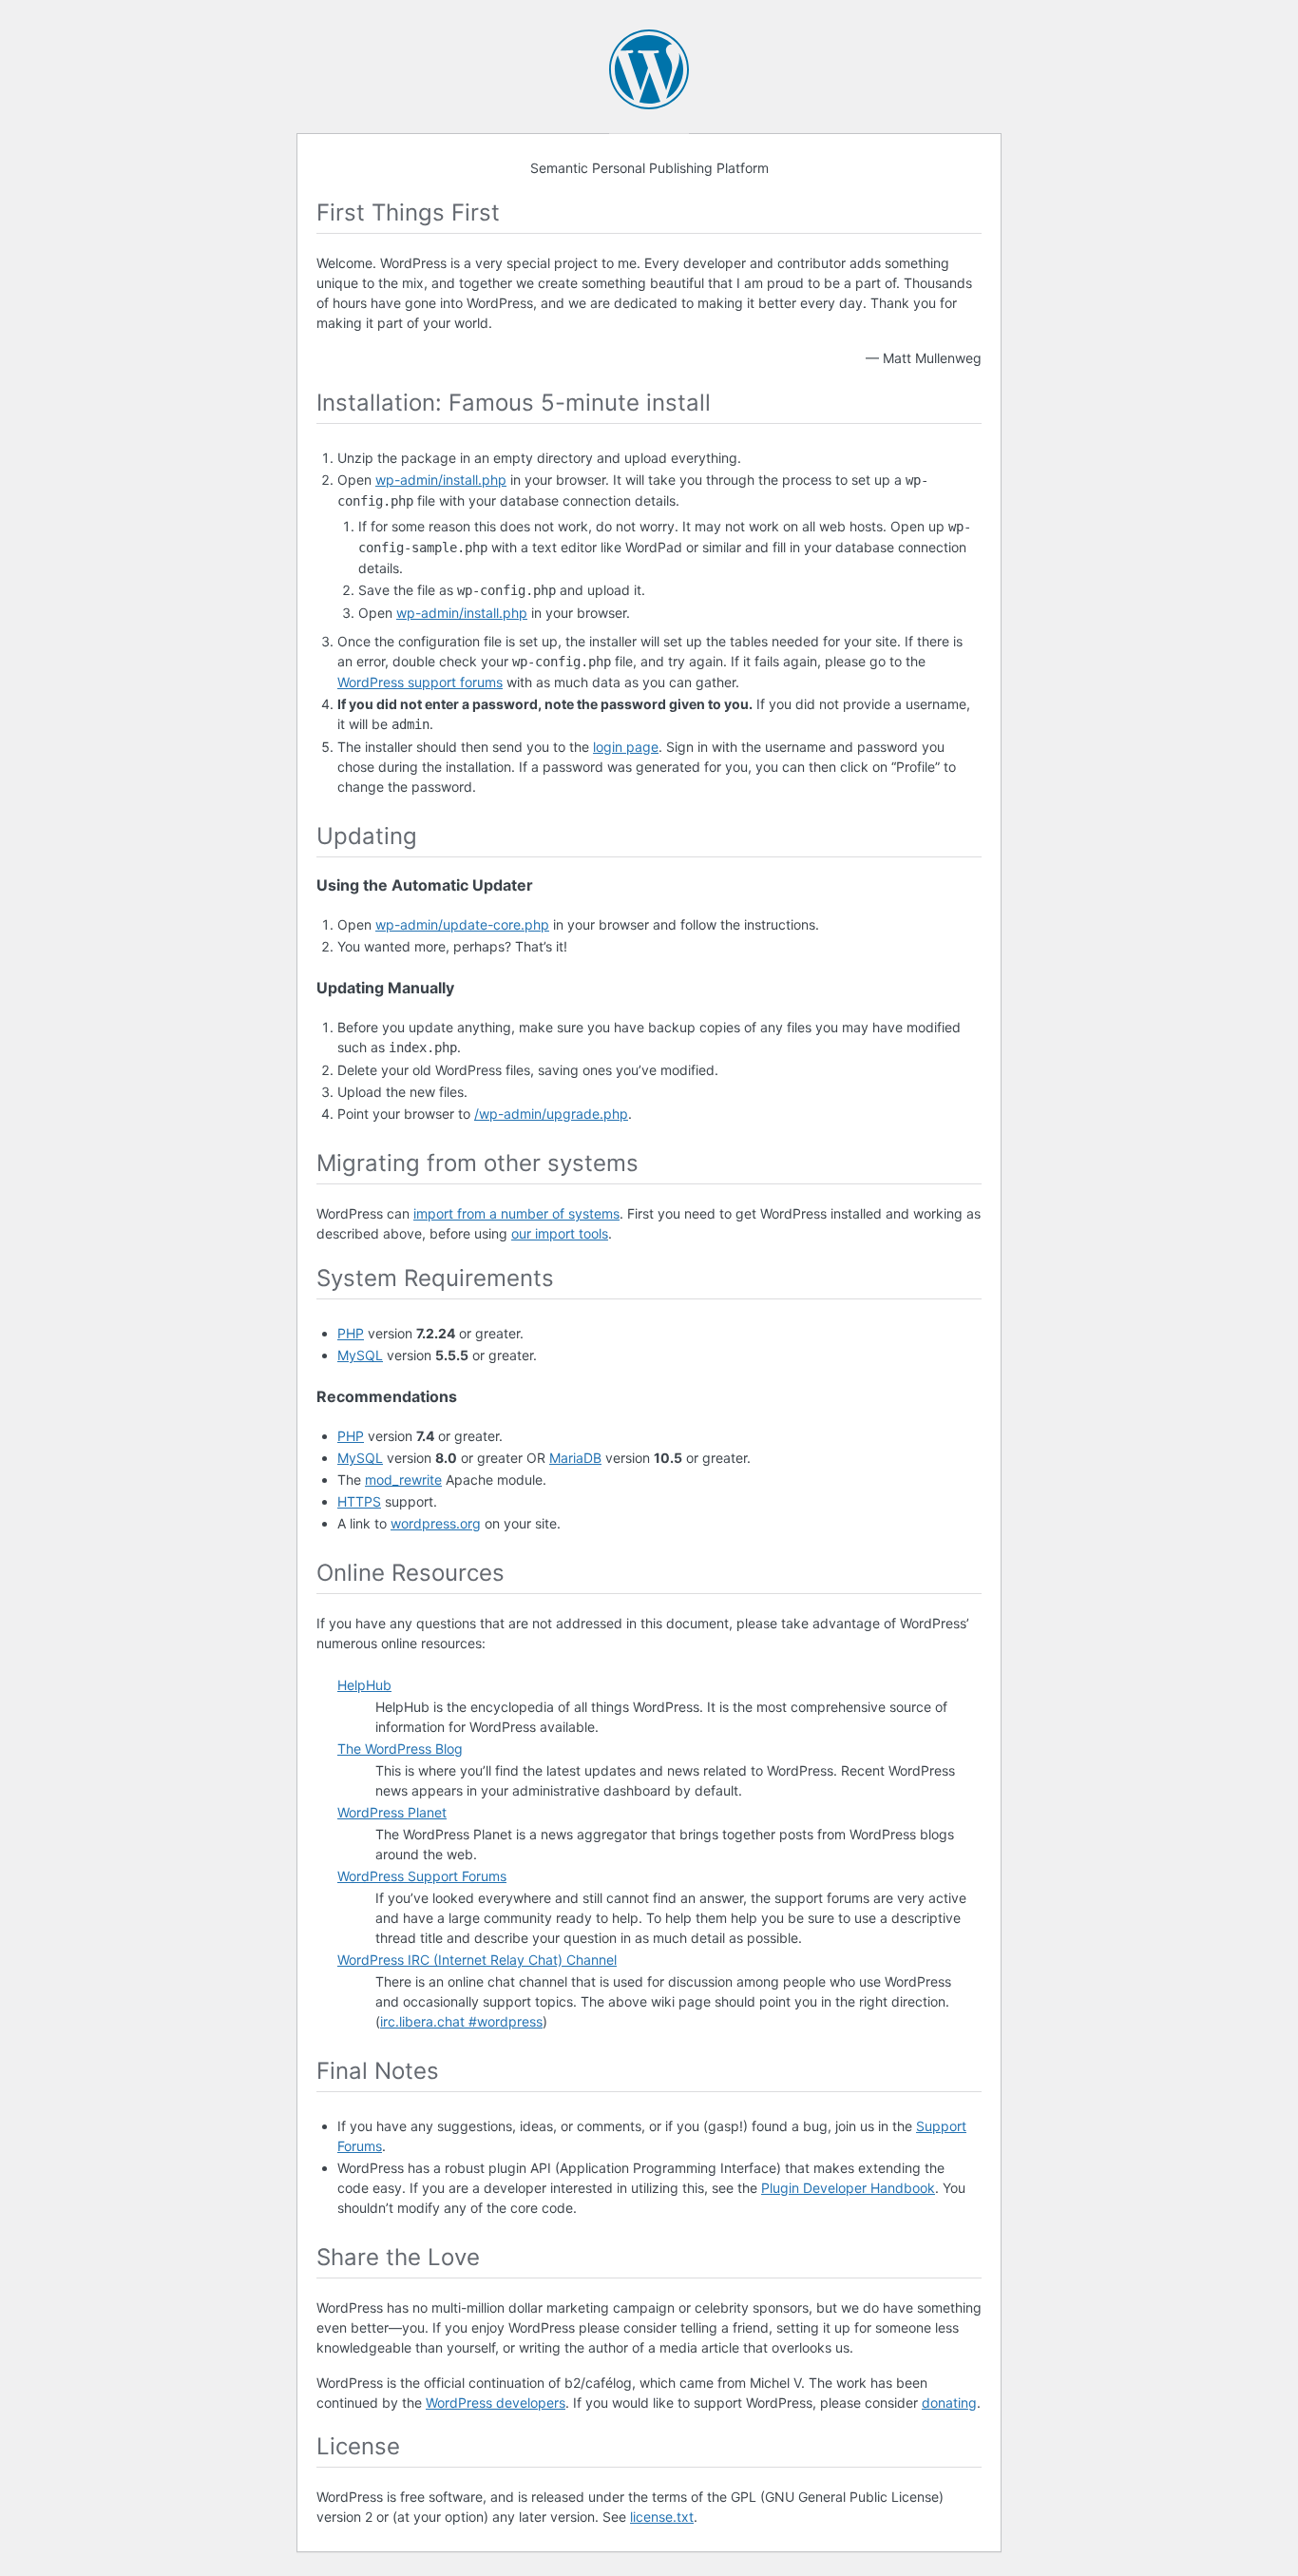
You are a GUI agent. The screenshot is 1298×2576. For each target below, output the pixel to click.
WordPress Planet (392, 1812)
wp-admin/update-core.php (462, 924)
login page (626, 747)
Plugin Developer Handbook (848, 2188)
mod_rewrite (403, 1480)
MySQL (360, 1355)
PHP (351, 1333)
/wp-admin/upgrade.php (551, 1114)
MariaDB (575, 1458)
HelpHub (364, 1685)
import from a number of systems (516, 1213)
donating (949, 2403)
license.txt (662, 2517)
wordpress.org (436, 1523)
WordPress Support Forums (422, 1876)
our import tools (560, 1233)
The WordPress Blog (400, 1749)
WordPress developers (496, 2403)
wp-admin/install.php (441, 480)
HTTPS (359, 1501)
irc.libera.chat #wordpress (461, 2021)
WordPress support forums (420, 682)
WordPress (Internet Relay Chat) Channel (477, 1960)
